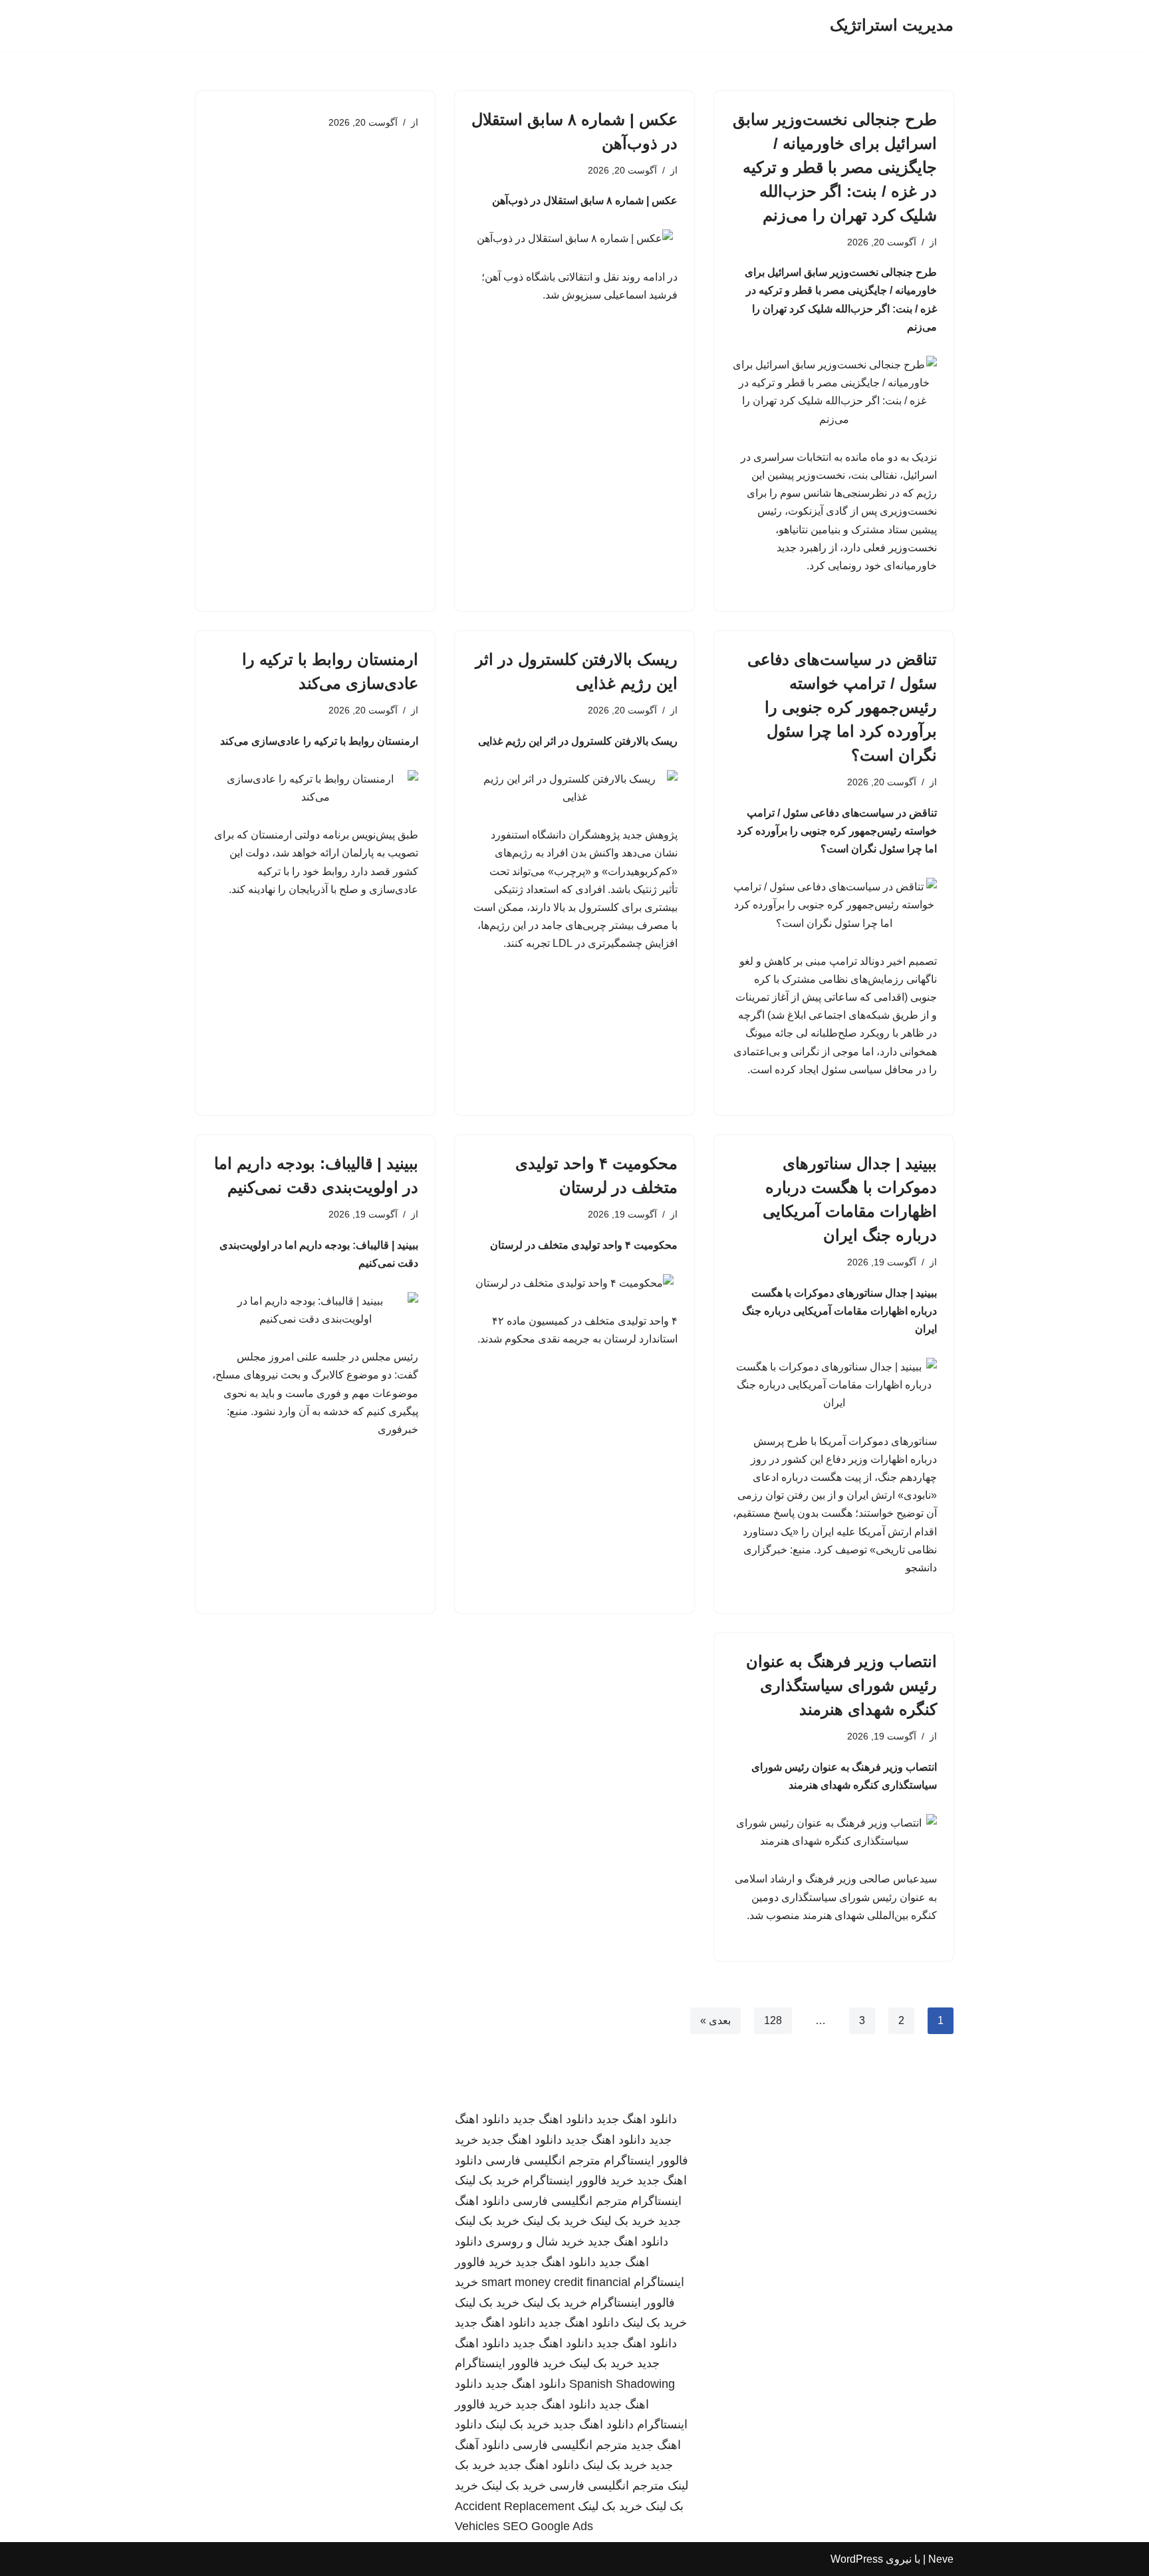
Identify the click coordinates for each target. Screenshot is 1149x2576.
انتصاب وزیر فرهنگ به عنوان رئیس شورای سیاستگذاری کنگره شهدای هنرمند (841, 1685)
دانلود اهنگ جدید (637, 2119)
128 (773, 2020)
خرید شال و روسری (535, 2242)
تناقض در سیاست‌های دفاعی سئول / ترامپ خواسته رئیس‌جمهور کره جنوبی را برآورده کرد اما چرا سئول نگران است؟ (842, 707)
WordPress (857, 2559)
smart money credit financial (556, 2282)
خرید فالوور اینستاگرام (578, 2180)
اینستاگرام (656, 2201)
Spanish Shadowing (622, 2384)
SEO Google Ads (548, 2526)
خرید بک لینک (487, 2180)
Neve (941, 2559)
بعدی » (715, 2020)
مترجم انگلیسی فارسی (543, 2160)
